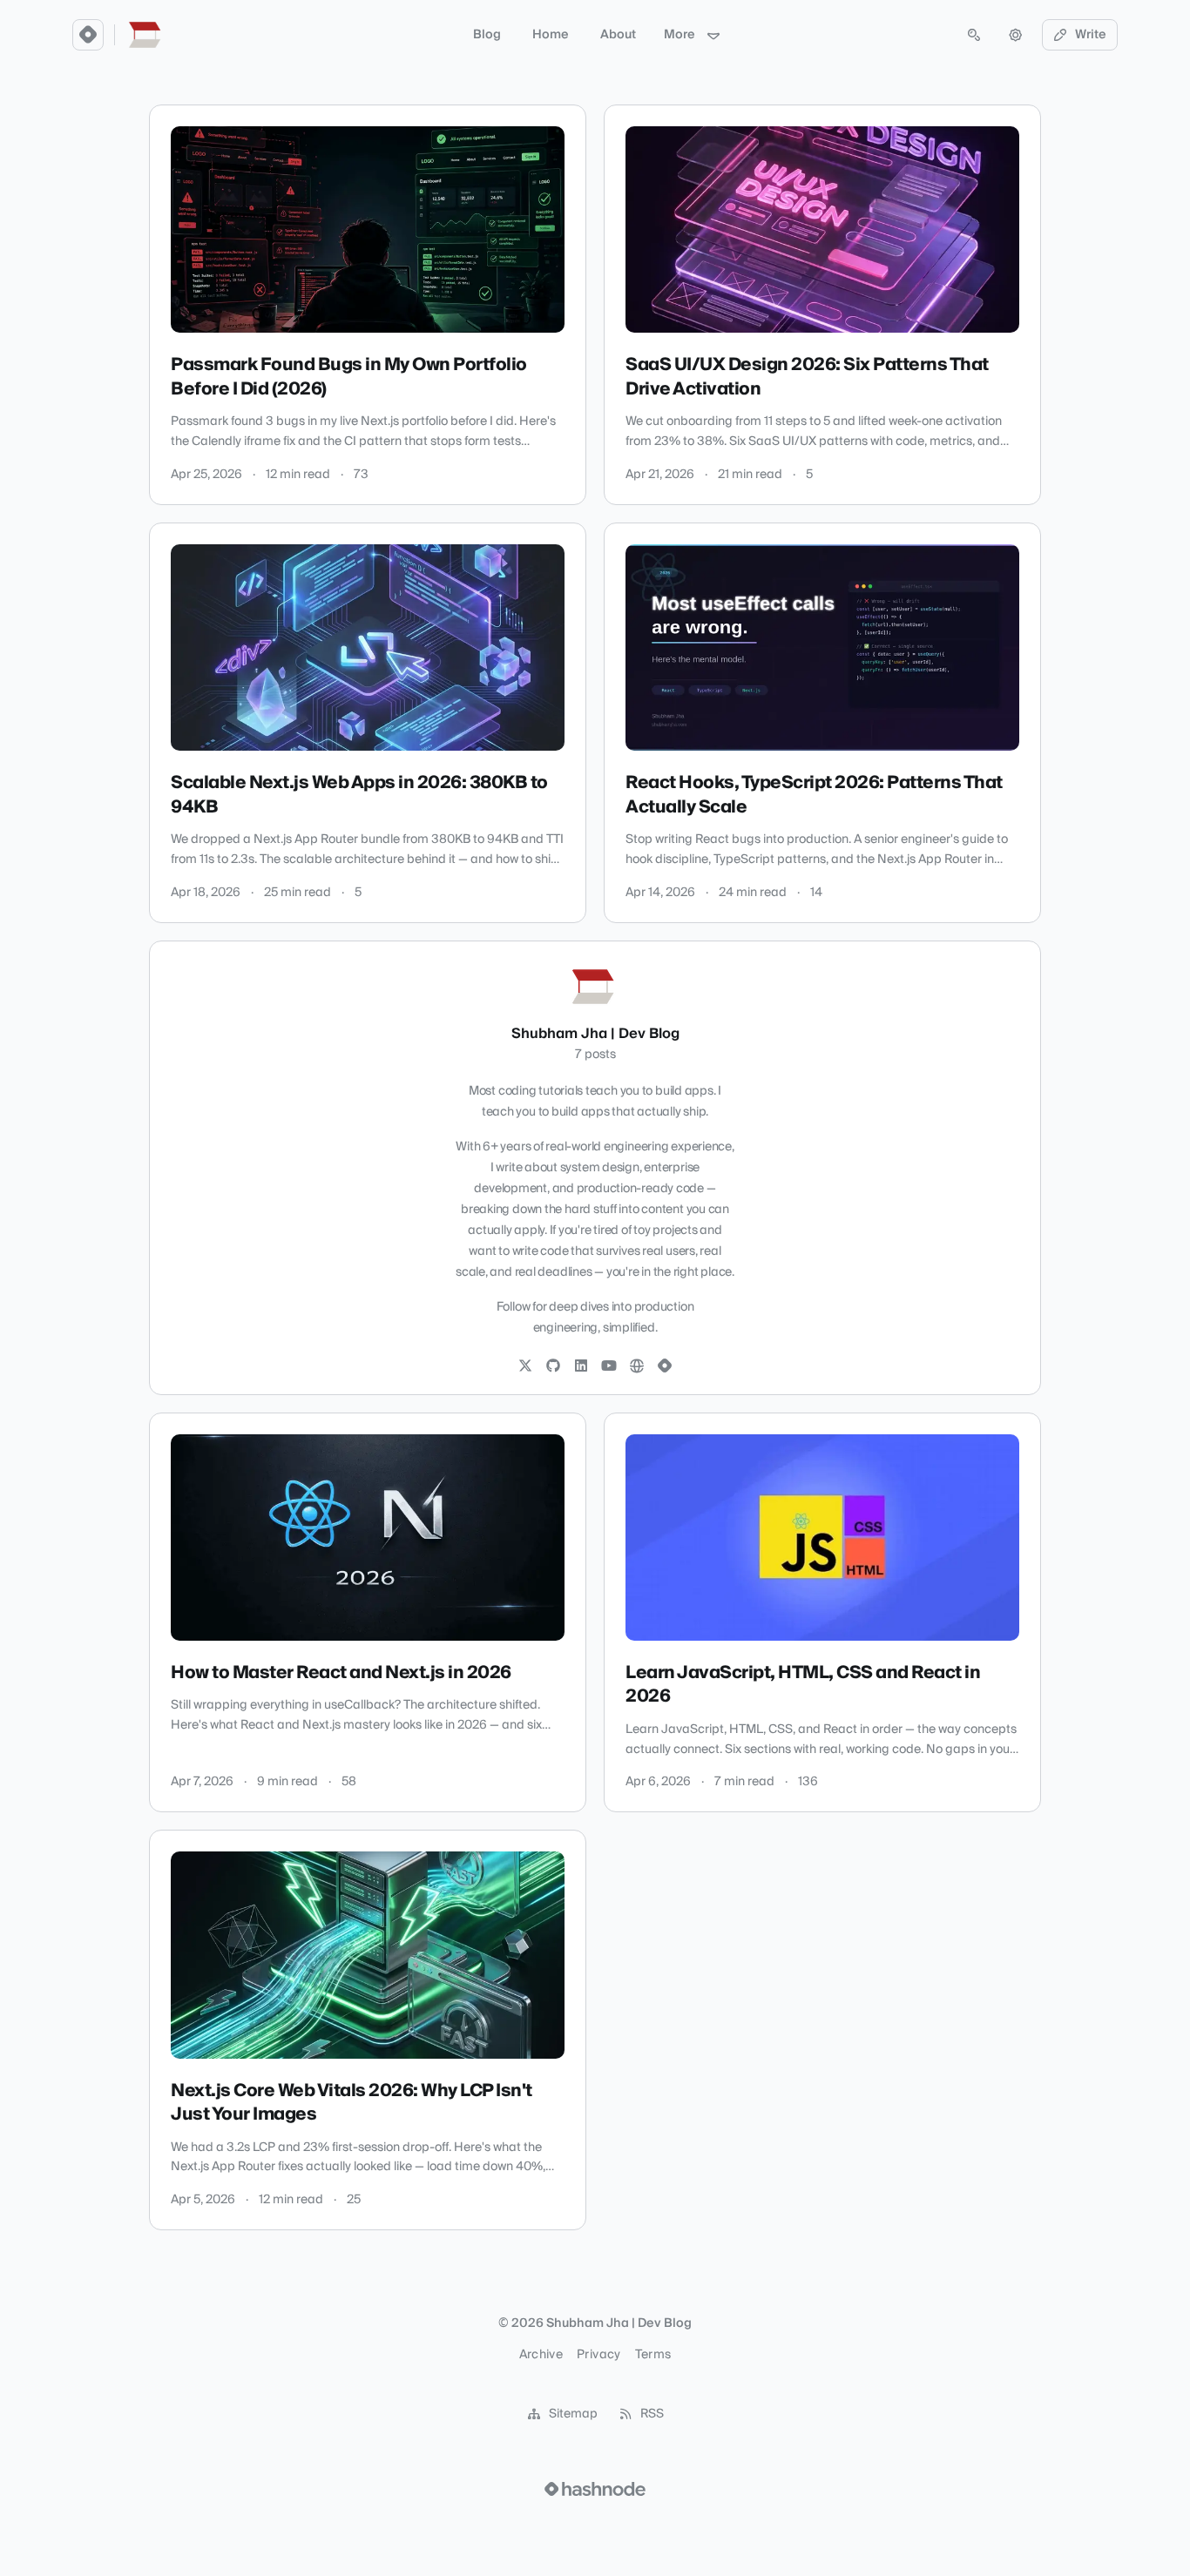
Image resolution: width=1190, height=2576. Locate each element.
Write (1091, 35)
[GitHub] (553, 1366)
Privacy (598, 2355)
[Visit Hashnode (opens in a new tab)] (595, 2489)
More (680, 35)
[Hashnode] (665, 1366)
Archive (541, 2355)
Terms (653, 2355)
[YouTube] (609, 1366)
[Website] (637, 1366)
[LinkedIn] (581, 1366)
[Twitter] (525, 1366)
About (618, 35)
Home (551, 35)
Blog (487, 35)
